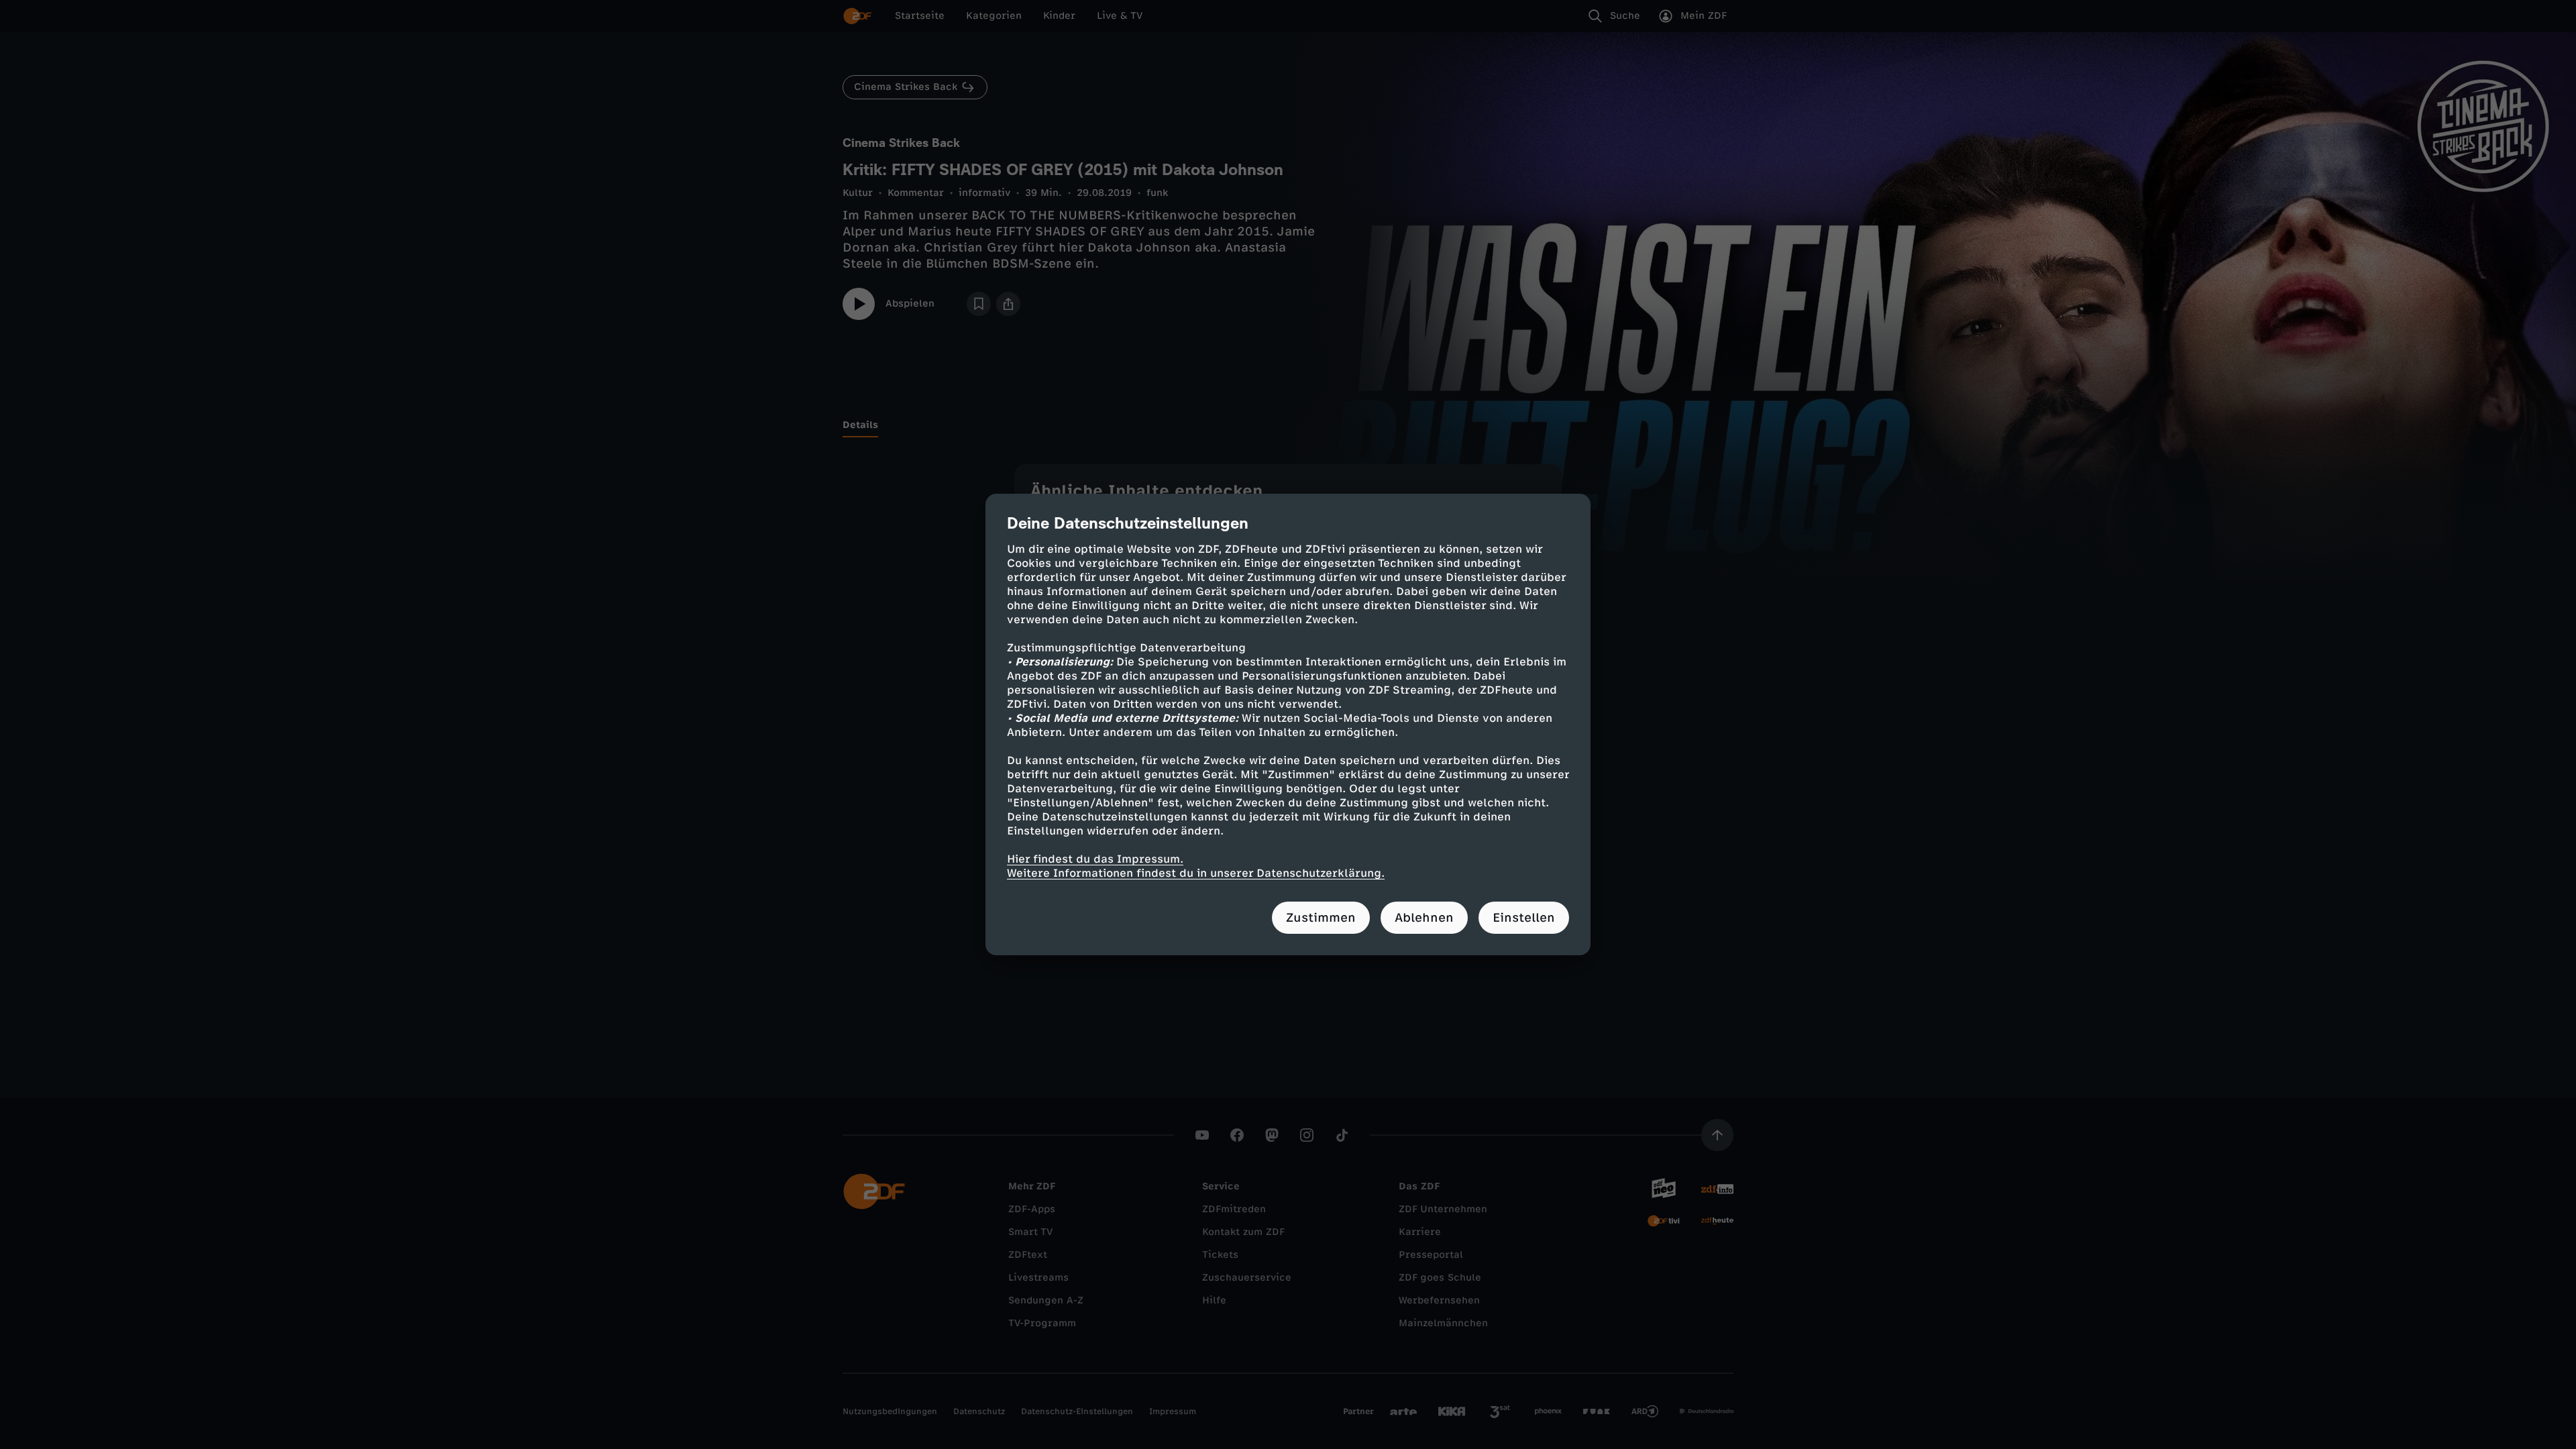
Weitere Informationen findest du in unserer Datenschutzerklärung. (1196, 873)
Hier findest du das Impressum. (1095, 859)
